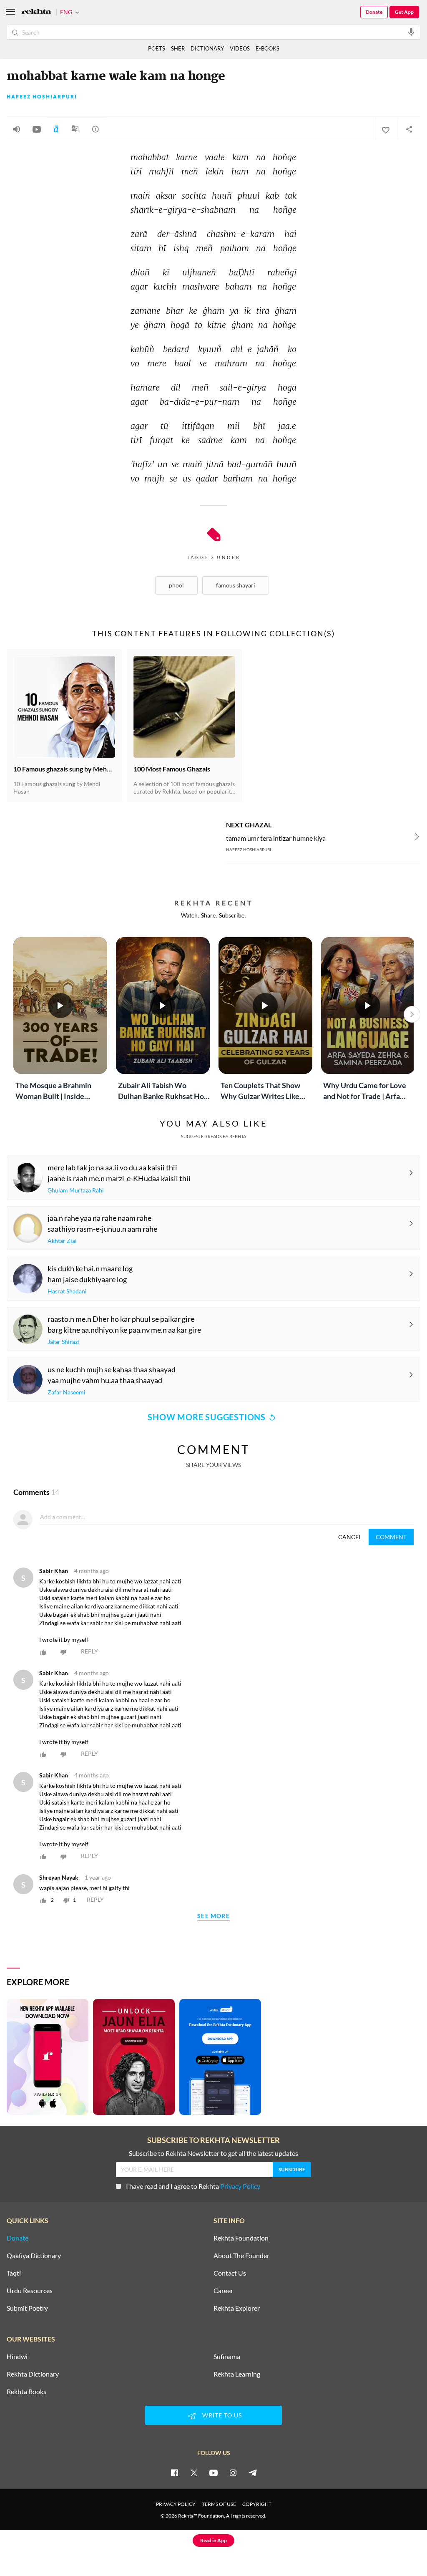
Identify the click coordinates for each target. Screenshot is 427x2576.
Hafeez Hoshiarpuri (42, 97)
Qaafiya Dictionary (34, 2256)
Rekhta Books (26, 2392)
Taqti (14, 2273)
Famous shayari (236, 585)
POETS (157, 48)
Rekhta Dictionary (33, 2374)
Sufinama (227, 2357)
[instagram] (233, 2473)
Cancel (350, 1537)
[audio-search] (411, 32)
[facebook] (174, 2473)
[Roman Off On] (56, 129)
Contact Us (230, 2273)
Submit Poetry (27, 2308)
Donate (374, 12)
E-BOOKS (268, 48)
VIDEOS (240, 48)
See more (213, 1916)
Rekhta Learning (237, 2374)
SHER (178, 48)
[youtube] (213, 2473)
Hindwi (17, 2357)
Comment (391, 1537)
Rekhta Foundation (241, 2238)
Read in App (213, 2540)
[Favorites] (385, 129)
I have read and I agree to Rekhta (193, 2186)
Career (223, 2291)
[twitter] (194, 2473)
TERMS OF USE (219, 2504)
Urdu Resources (30, 2291)
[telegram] (253, 2473)
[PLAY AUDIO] (17, 129)
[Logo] (36, 12)
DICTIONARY (207, 48)
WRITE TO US (222, 2415)
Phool (176, 585)
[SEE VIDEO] (37, 129)
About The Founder (241, 2256)
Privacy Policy (240, 2186)
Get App (404, 12)
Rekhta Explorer (237, 2308)
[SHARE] (409, 129)
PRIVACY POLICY (176, 2504)
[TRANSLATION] (75, 132)
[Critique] (95, 129)
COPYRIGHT (257, 2504)
